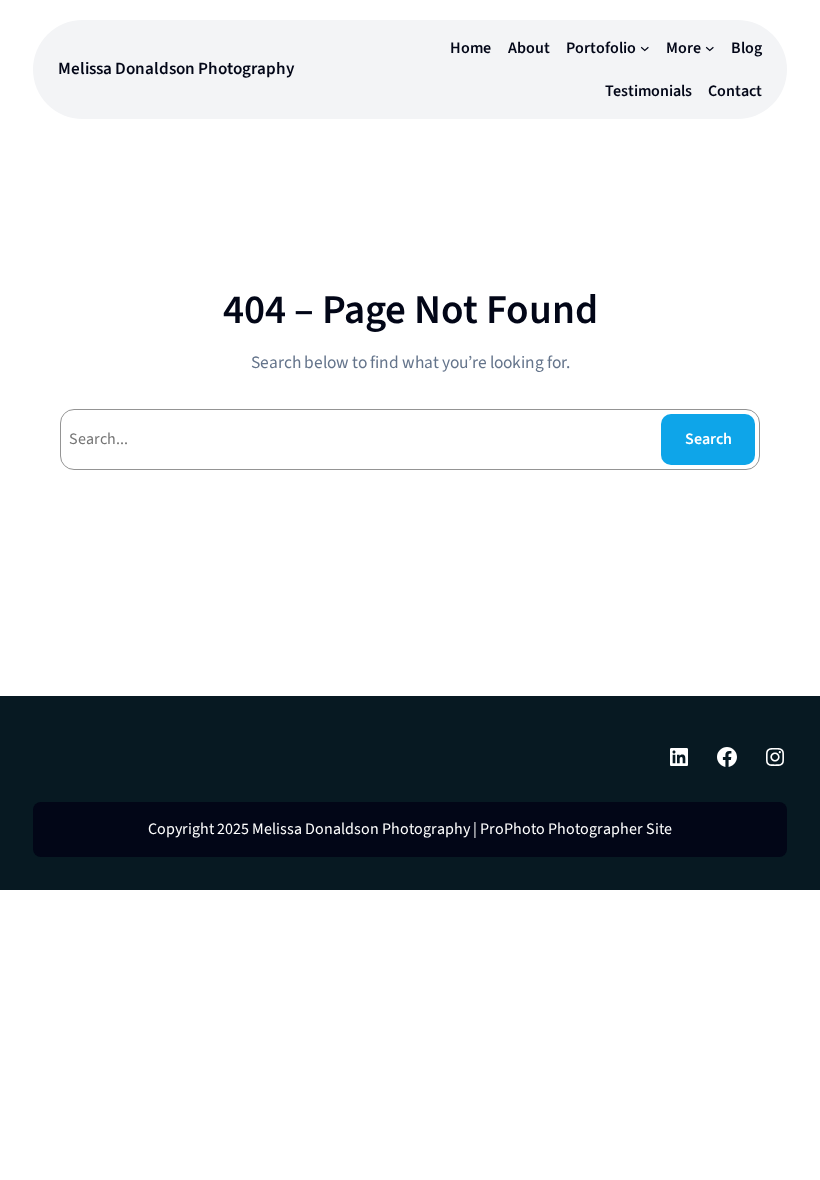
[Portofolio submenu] (645, 48)
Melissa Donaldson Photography (176, 68)
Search (708, 439)
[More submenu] (710, 48)
